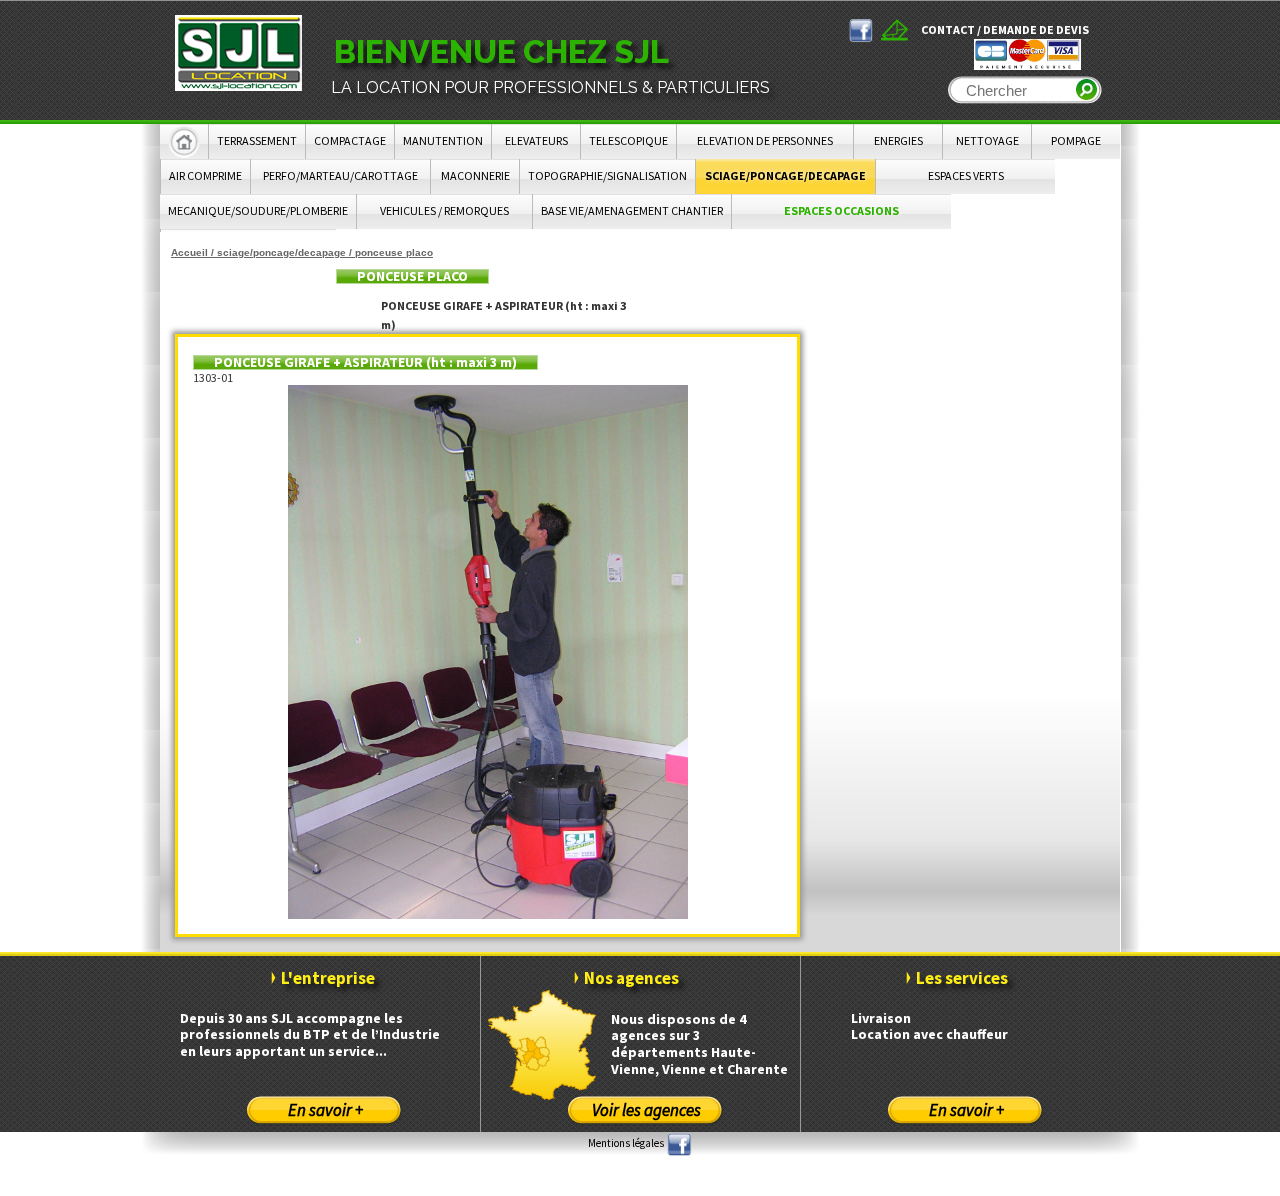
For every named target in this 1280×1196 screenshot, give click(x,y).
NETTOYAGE (987, 140)
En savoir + (325, 1110)
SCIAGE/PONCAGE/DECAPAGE (785, 175)
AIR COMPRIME (205, 175)
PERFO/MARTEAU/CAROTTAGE (340, 175)
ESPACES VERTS (966, 175)
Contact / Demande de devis (1005, 29)
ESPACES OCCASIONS (841, 210)
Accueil (189, 252)
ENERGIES (898, 140)
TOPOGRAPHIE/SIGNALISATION (607, 175)
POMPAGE (1076, 140)
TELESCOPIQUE (628, 140)
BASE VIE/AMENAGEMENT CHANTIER (632, 210)
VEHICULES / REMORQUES (444, 210)
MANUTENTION (443, 140)
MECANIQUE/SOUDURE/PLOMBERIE (258, 210)
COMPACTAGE (350, 140)
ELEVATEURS (536, 140)
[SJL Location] (238, 53)
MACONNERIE (475, 175)
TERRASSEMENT (257, 140)
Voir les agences (646, 1110)
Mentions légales (626, 1143)
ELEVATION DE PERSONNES (765, 140)
